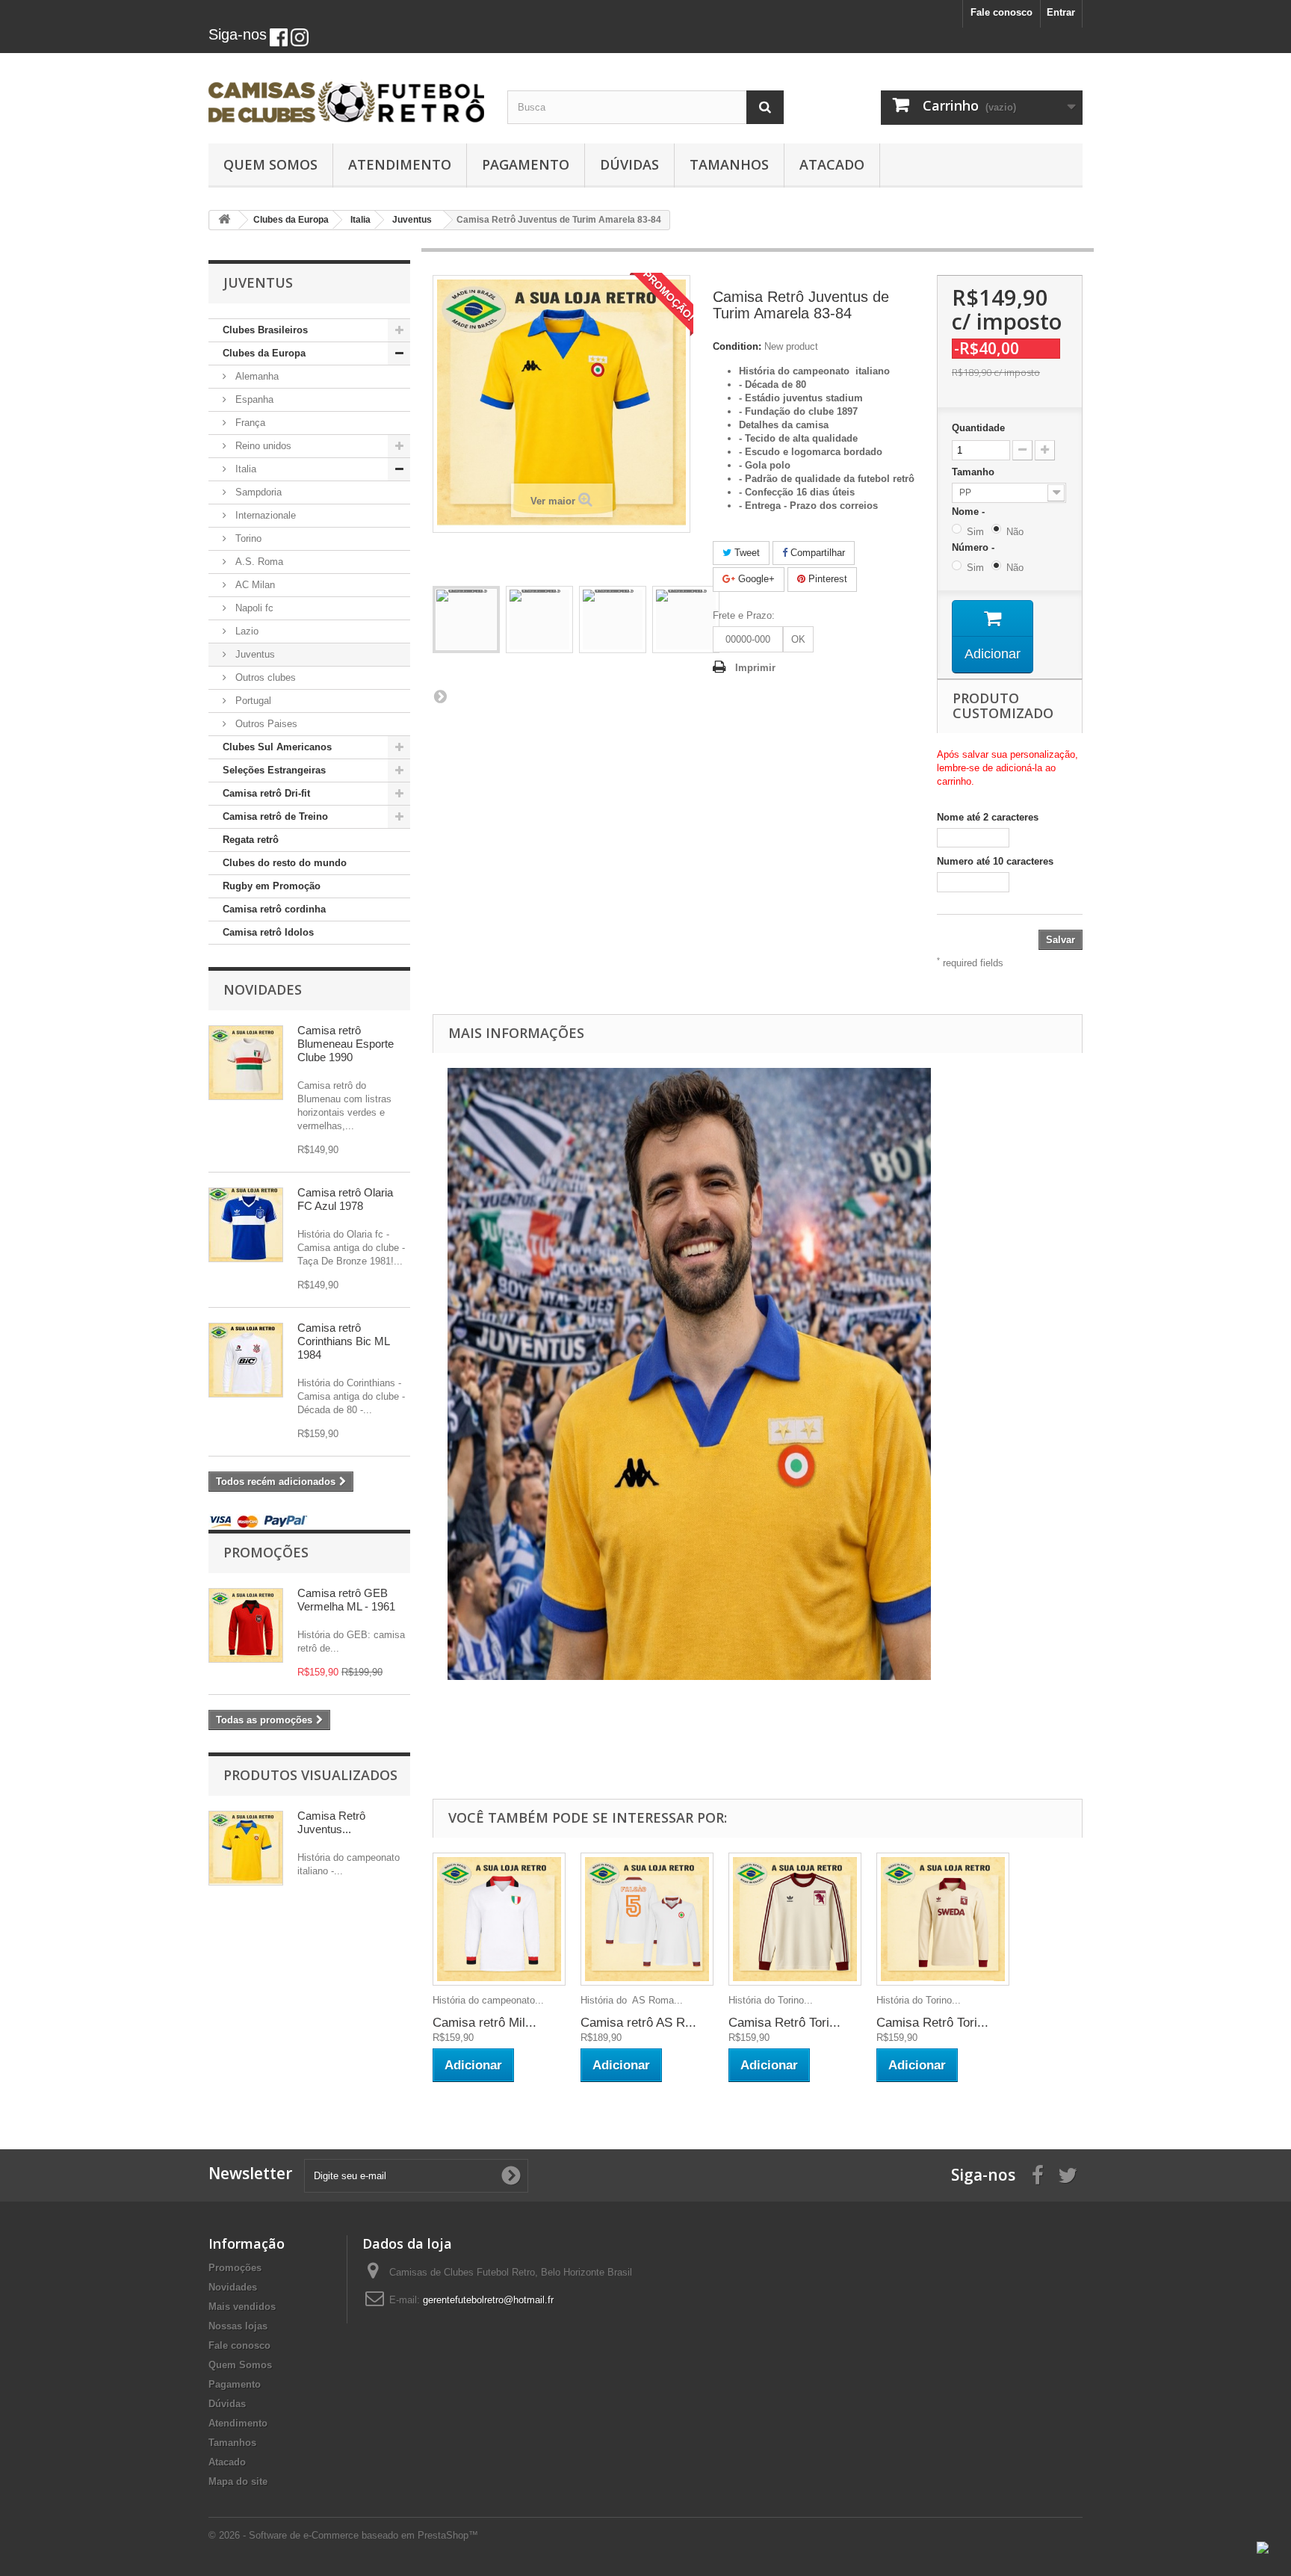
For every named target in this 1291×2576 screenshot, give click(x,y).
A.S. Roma (258, 562)
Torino (247, 538)
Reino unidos (262, 446)
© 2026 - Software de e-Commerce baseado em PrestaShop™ (343, 2535)
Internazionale (264, 515)
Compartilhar (816, 553)
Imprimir (755, 668)
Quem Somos (270, 164)
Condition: (737, 346)
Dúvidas (629, 164)
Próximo (440, 696)
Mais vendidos (242, 2307)
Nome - (971, 512)
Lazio (245, 631)
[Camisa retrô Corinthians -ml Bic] (246, 1360)
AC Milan (254, 585)
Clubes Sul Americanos (277, 747)
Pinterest (826, 579)
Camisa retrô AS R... (638, 2023)
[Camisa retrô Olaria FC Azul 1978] (246, 1225)
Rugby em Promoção (272, 886)
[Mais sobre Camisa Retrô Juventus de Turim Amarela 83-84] (246, 1848)
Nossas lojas (238, 2326)
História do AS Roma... (632, 2000)
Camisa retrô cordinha (274, 909)
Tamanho (975, 472)
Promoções (266, 1552)
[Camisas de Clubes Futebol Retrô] (347, 94)
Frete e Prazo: (744, 615)
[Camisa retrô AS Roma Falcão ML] (647, 1919)
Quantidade (978, 428)
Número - (976, 547)
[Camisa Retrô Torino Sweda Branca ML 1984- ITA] (943, 1919)
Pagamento (526, 164)
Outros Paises (265, 724)
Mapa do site (238, 2481)
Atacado (832, 164)
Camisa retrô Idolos (268, 932)
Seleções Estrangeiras (274, 770)
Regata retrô (251, 840)
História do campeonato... (488, 2000)
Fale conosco (1001, 12)
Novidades (263, 989)
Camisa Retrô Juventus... (331, 1822)
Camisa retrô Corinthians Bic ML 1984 (343, 1341)
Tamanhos (729, 164)
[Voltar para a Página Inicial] (224, 220)
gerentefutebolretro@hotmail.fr (488, 2300)
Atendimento (400, 164)
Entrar (1061, 12)
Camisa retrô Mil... (484, 2023)
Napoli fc (253, 608)
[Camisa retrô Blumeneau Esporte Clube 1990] (246, 1063)
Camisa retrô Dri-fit (266, 793)
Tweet (746, 553)
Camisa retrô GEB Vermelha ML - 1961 (346, 1600)
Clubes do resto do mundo (285, 863)
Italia (244, 469)
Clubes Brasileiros (265, 330)
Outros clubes (264, 677)
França (249, 423)
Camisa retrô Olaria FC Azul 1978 (345, 1199)
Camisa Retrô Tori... (784, 2023)
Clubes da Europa (264, 353)
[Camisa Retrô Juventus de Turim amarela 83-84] (466, 620)
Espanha (253, 399)
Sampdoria (257, 492)
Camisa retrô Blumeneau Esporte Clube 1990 (346, 1044)
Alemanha (256, 376)
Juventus (254, 654)
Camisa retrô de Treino (275, 816)
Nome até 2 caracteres (988, 817)
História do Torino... (771, 2000)
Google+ (755, 579)
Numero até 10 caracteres (995, 861)
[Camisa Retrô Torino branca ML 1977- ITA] (795, 1919)
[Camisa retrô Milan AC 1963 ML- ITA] (499, 1919)
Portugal (252, 701)
